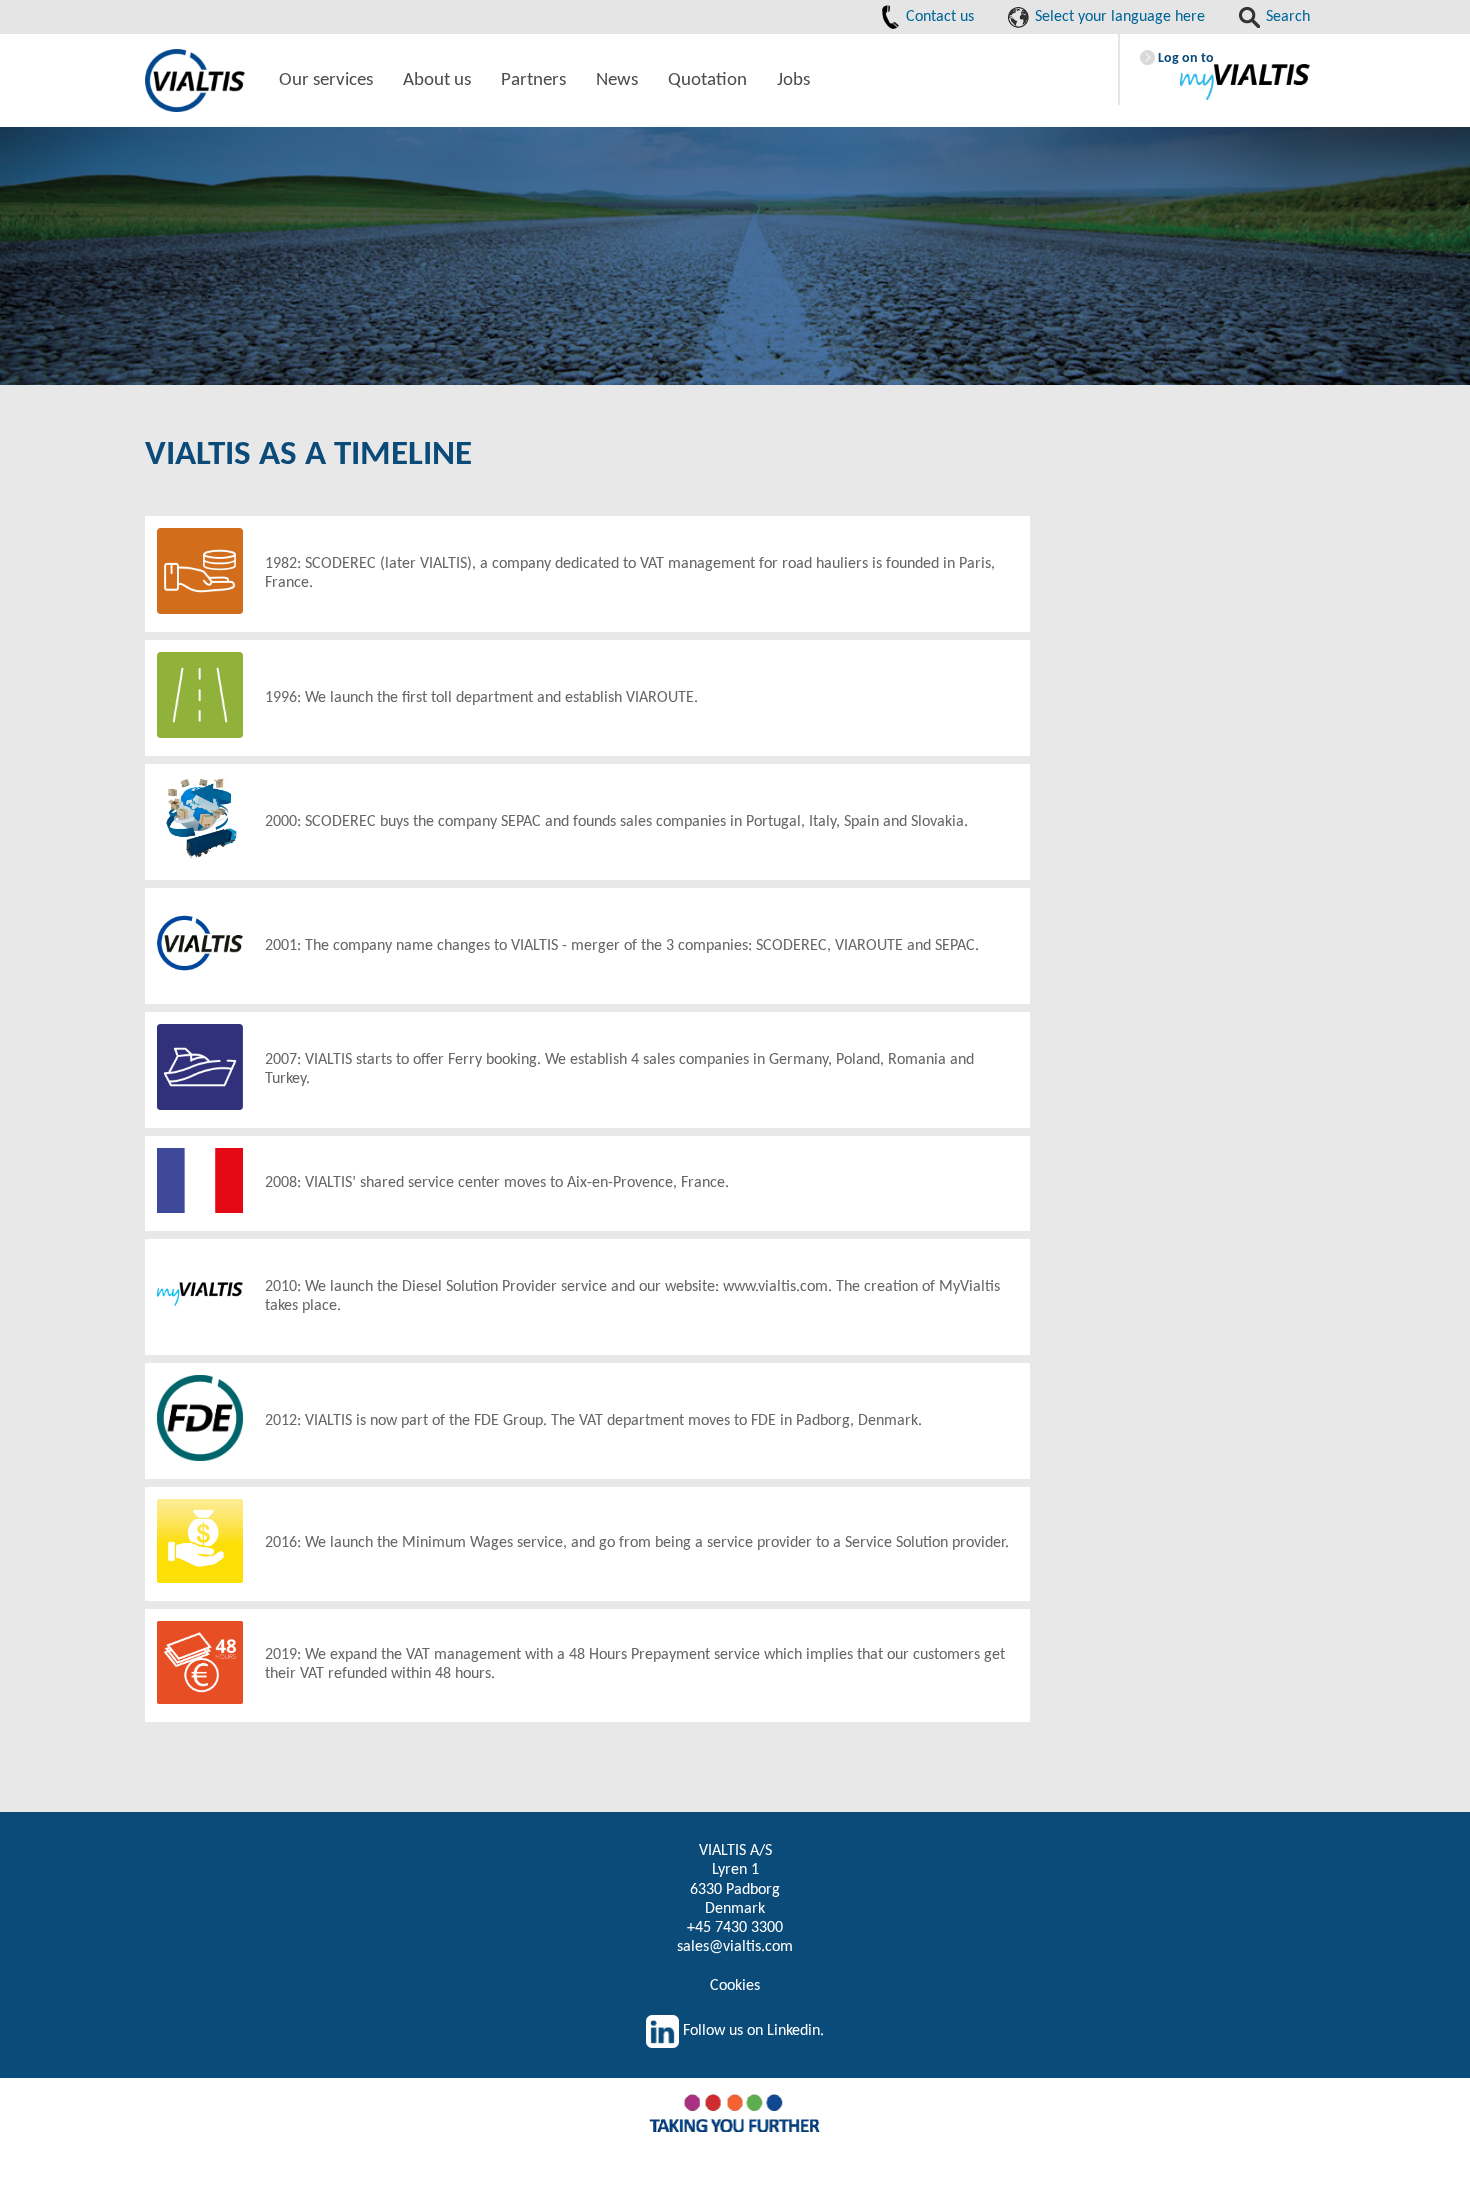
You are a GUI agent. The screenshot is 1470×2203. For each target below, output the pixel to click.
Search (1286, 17)
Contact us (938, 17)
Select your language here (1118, 17)
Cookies (735, 1986)
